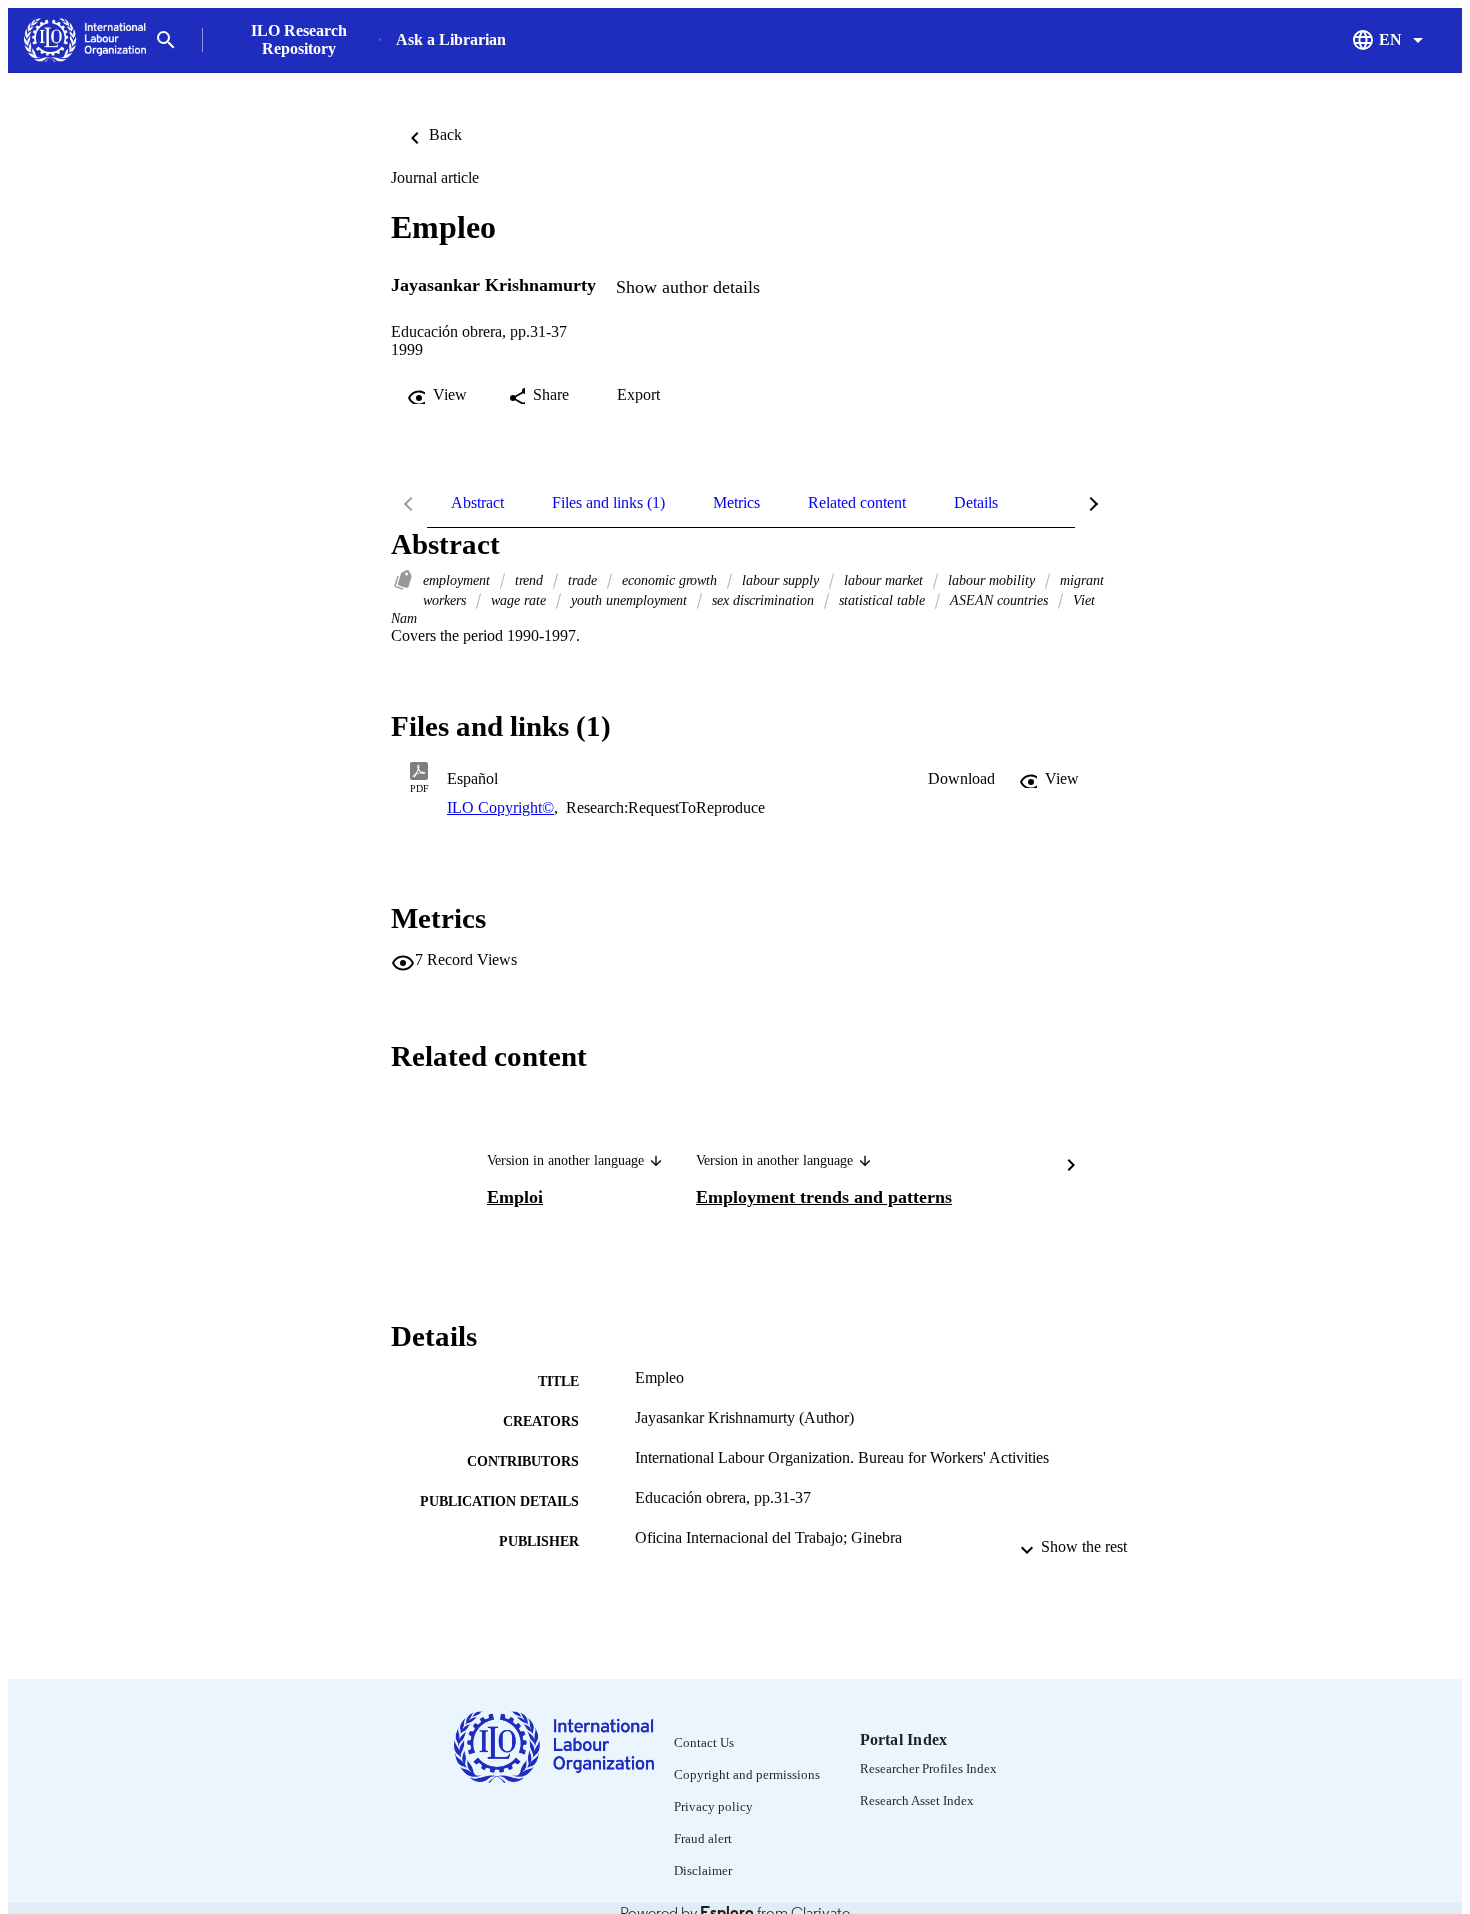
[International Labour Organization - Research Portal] (85, 40)
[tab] (477, 503)
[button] (961, 779)
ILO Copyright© (500, 807)
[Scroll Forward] (1071, 1168)
